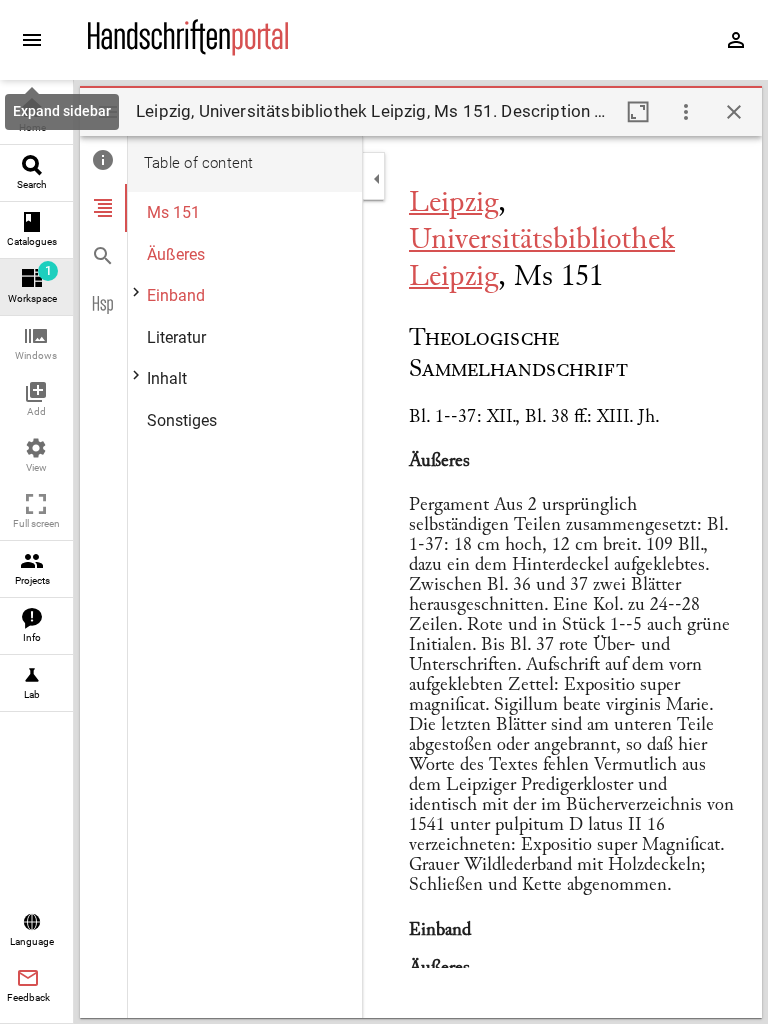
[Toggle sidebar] (108, 112)
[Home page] (188, 51)
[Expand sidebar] (32, 40)
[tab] (103, 160)
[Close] (734, 112)
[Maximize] (638, 112)
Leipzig (453, 204)
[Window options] (686, 112)
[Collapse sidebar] (377, 179)
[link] (36, 116)
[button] (36, 344)
